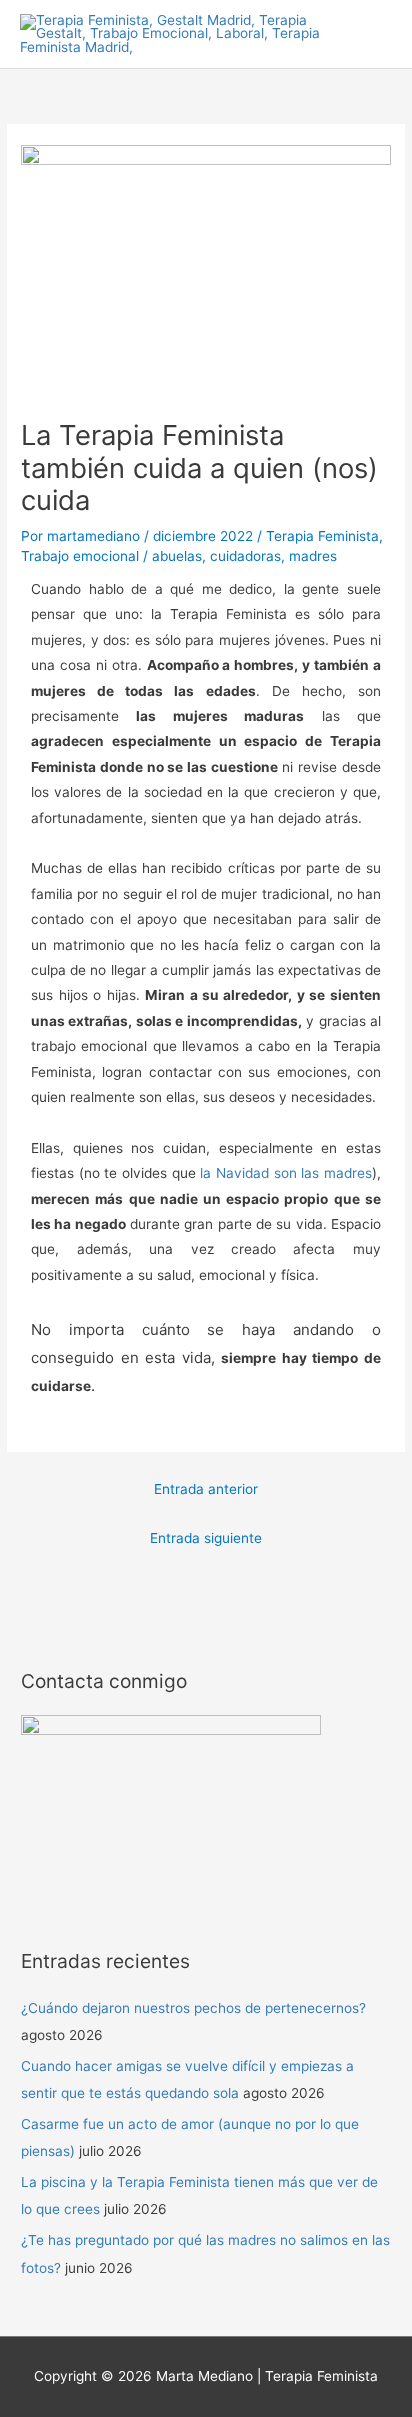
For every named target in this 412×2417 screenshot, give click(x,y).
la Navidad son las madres (286, 1173)
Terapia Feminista (322, 536)
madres (313, 556)
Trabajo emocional (80, 556)
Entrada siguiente (206, 1538)
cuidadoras (245, 556)
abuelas (177, 556)
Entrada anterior (206, 1489)
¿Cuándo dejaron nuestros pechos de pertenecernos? (193, 2008)
